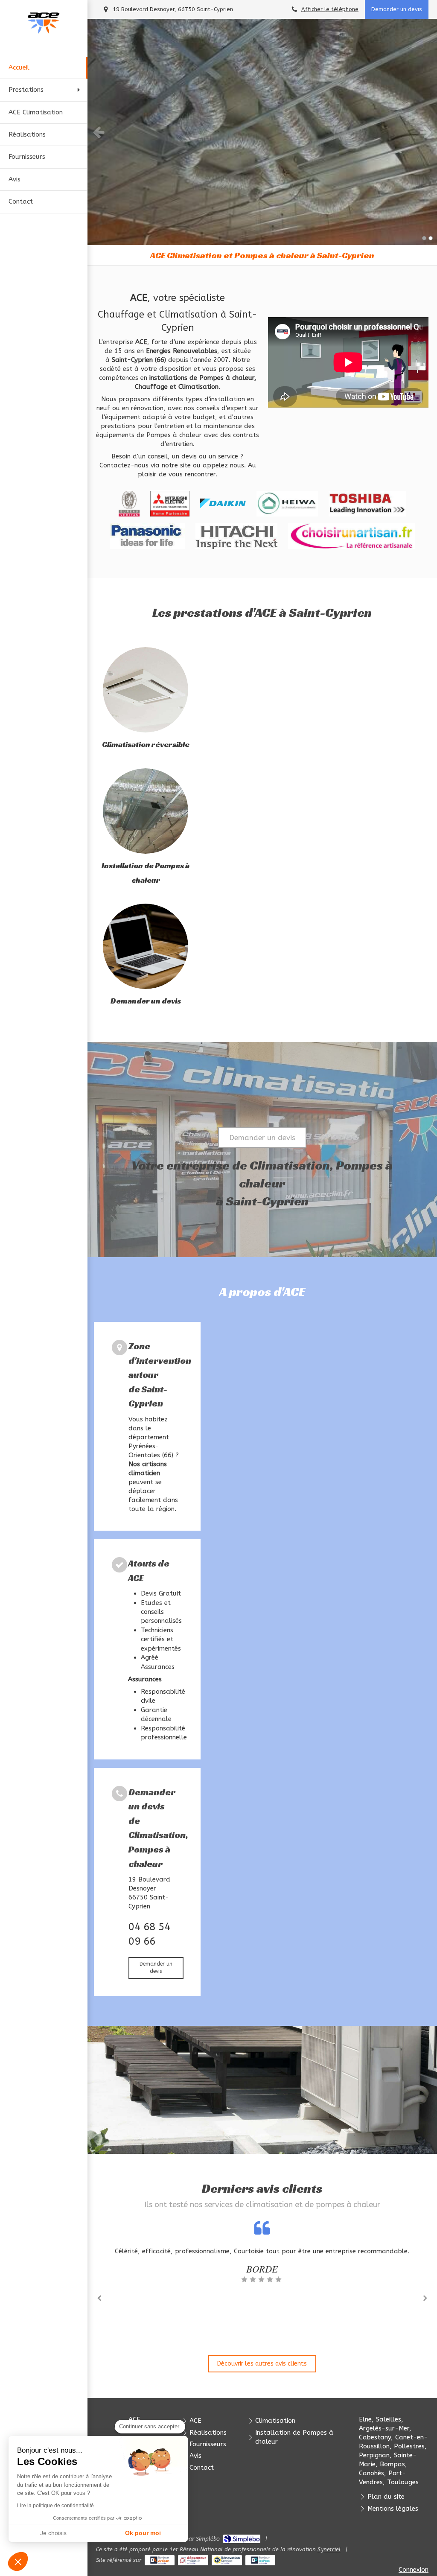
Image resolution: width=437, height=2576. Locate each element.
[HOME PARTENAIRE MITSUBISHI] (170, 504)
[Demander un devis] (146, 946)
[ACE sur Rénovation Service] (227, 2560)
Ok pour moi (143, 2533)
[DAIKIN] (223, 504)
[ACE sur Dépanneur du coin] (193, 2560)
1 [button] (424, 238)
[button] (18, 2561)
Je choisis (53, 2533)
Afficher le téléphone (330, 9)
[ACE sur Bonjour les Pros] (261, 2560)
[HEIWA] (287, 504)
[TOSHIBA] (367, 504)
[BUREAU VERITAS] (129, 504)
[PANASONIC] (147, 536)
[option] (262, 132)
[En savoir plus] (146, 690)
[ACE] (44, 32)
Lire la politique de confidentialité (55, 2506)
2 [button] (431, 238)
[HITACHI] (236, 536)
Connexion (414, 2570)
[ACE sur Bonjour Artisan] (160, 2560)
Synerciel (329, 2549)
